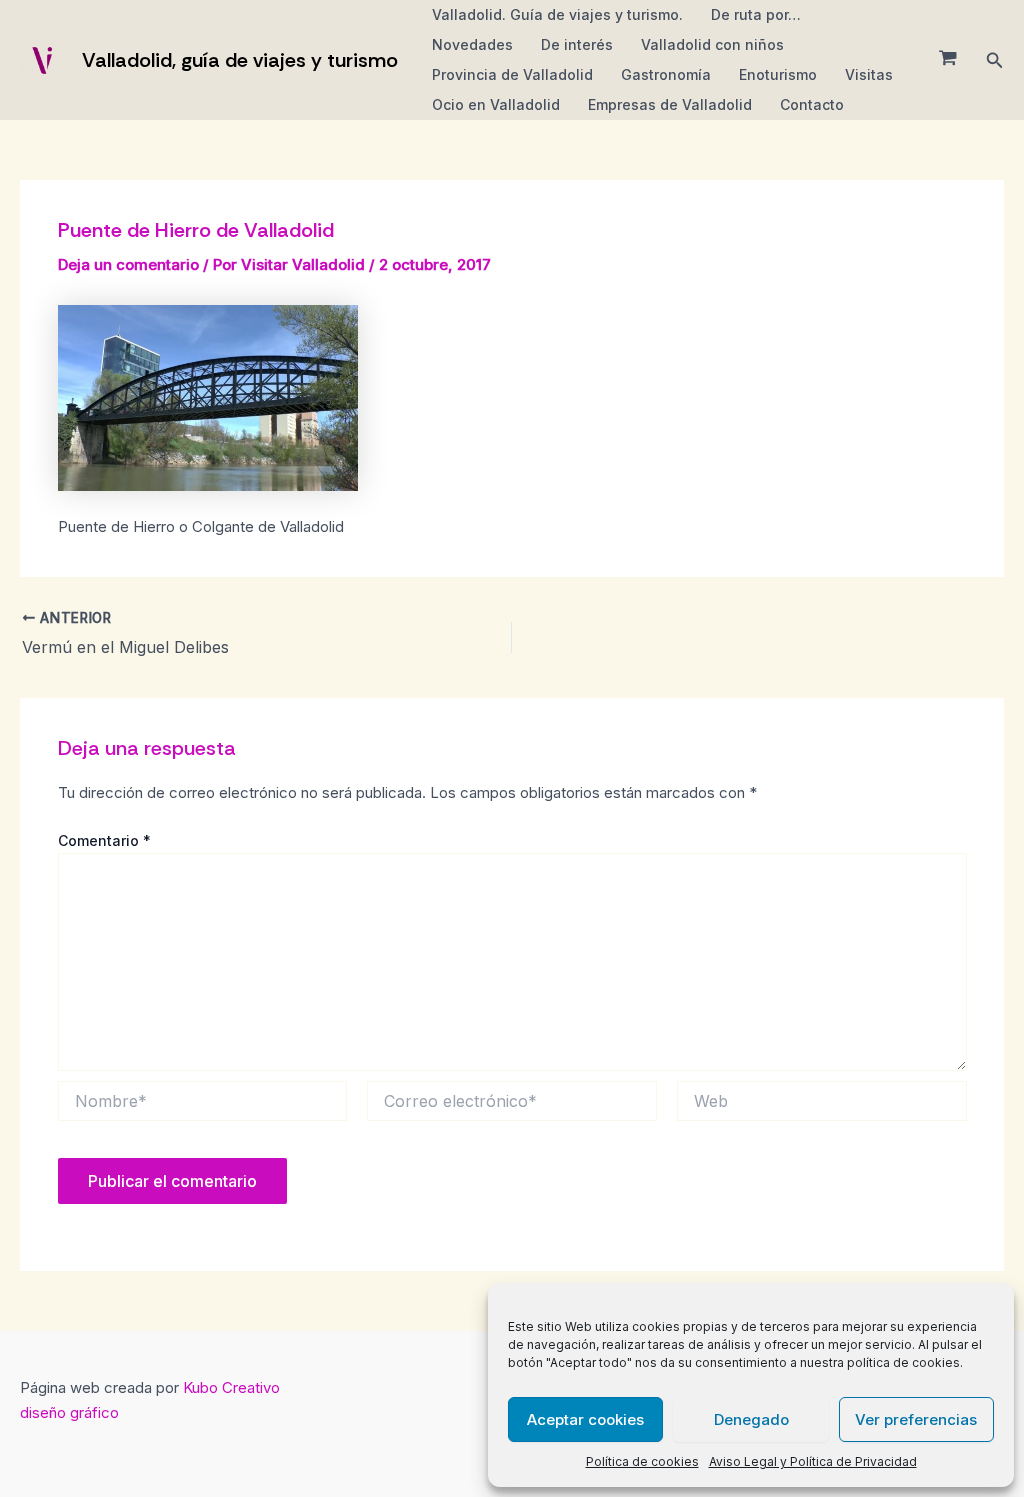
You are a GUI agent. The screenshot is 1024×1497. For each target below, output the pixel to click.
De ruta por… (756, 14)
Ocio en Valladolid (496, 104)
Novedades (472, 44)
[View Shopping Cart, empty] (948, 60)
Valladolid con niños (712, 44)
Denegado (751, 1419)
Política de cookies (642, 1461)
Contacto (812, 104)
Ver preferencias (916, 1419)
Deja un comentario (128, 264)
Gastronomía (666, 74)
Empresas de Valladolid (670, 104)
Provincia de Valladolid (512, 74)
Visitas (869, 74)
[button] (995, 60)
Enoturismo (778, 74)
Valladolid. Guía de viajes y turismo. (557, 14)
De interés (577, 44)
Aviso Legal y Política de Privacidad (813, 1461)
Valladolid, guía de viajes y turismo (240, 60)
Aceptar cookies (585, 1419)
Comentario (104, 840)
